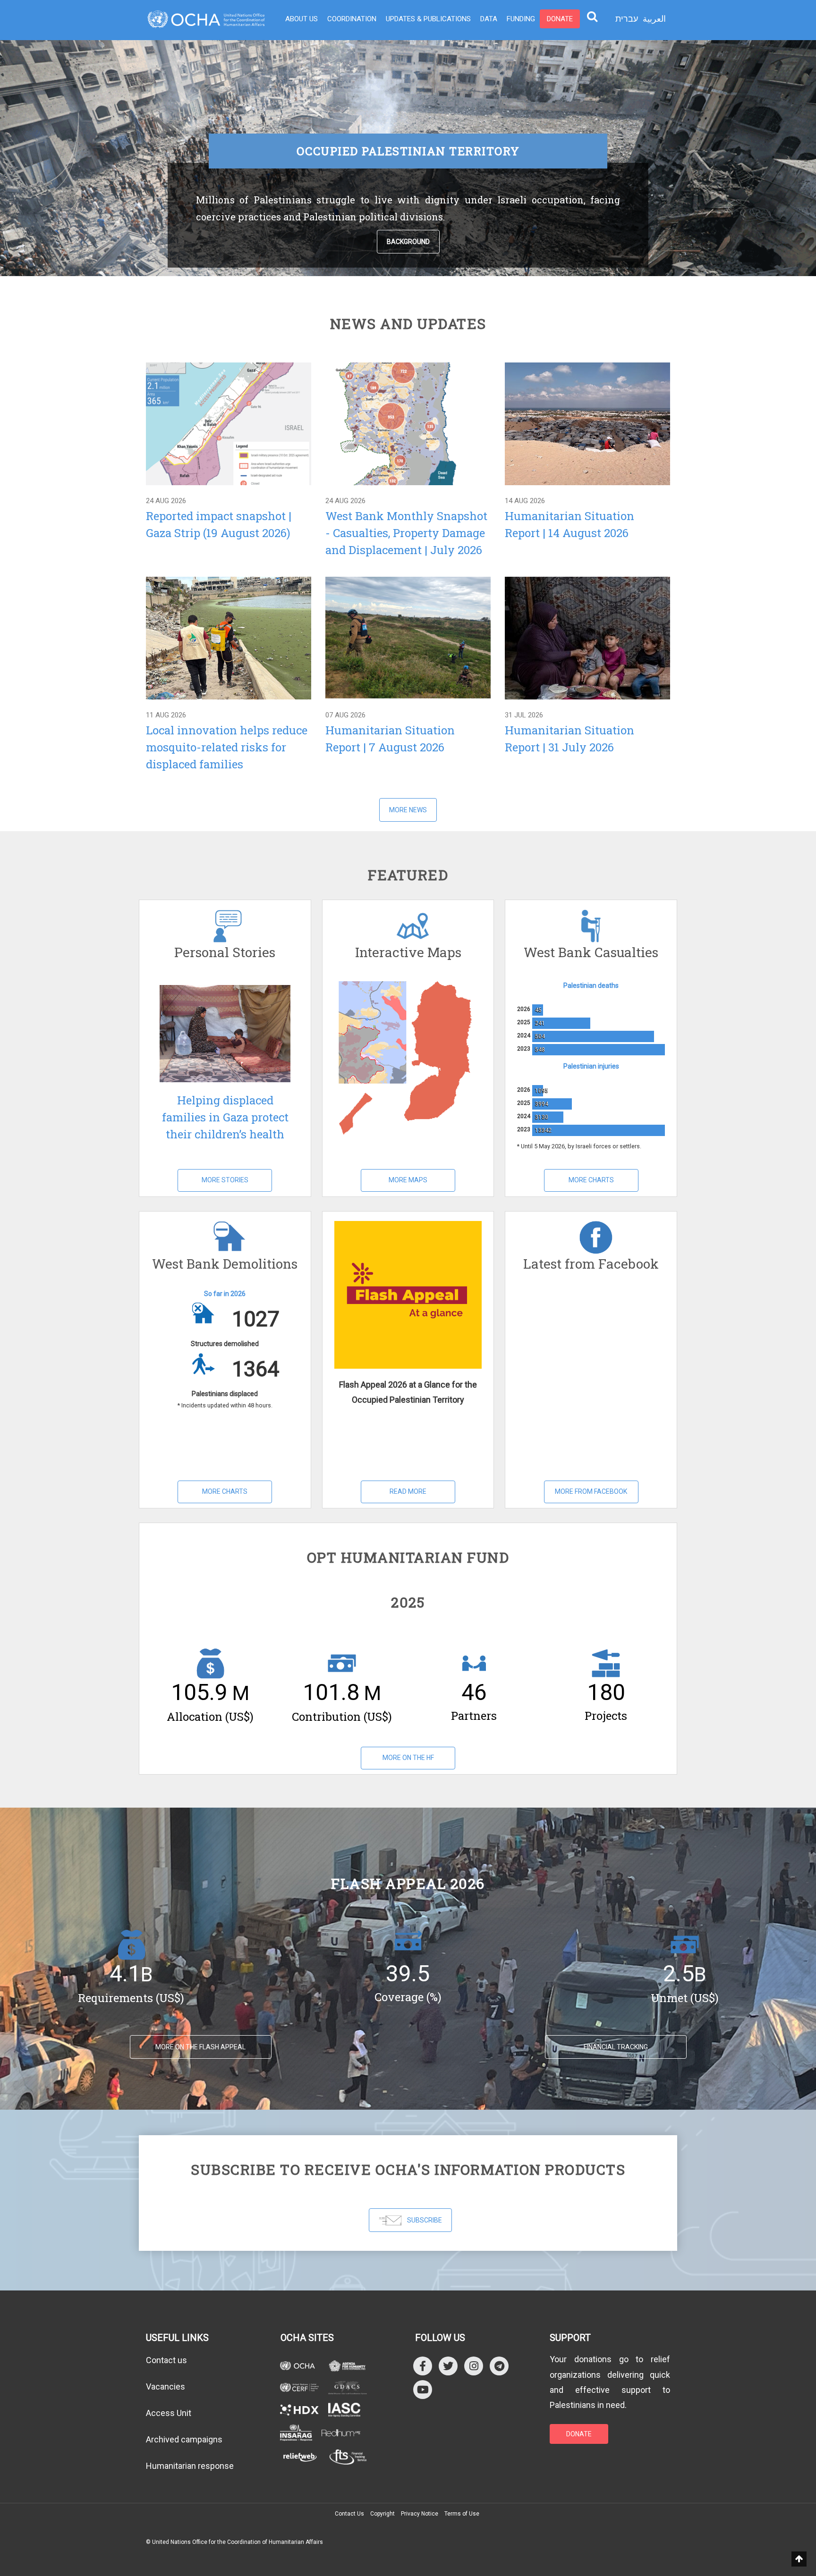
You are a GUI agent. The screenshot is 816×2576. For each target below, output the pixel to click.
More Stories (225, 1180)
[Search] (592, 16)
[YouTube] (423, 2389)
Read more (228, 423)
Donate (560, 19)
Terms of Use (462, 2514)
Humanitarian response (190, 2466)
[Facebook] (423, 2366)
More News (408, 810)
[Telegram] (499, 2366)
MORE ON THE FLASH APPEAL (200, 2047)
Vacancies (166, 2387)
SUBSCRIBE (425, 2220)
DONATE (579, 2434)
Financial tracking (616, 2047)
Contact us (166, 2360)
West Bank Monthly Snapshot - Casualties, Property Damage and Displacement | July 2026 (406, 533)
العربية (654, 19)
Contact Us (349, 2514)
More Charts (591, 1180)
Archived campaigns (184, 2439)
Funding (521, 19)
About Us (302, 19)
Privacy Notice (420, 2514)
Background (408, 242)
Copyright (382, 2514)
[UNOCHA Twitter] (448, 2366)
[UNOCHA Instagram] (474, 2366)
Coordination (352, 19)
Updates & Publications (428, 19)
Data (489, 19)
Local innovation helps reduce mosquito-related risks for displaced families (227, 747)
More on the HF (408, 1758)
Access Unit (169, 2413)
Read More (408, 1491)
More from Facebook (591, 1491)
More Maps (408, 1180)
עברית (627, 19)
